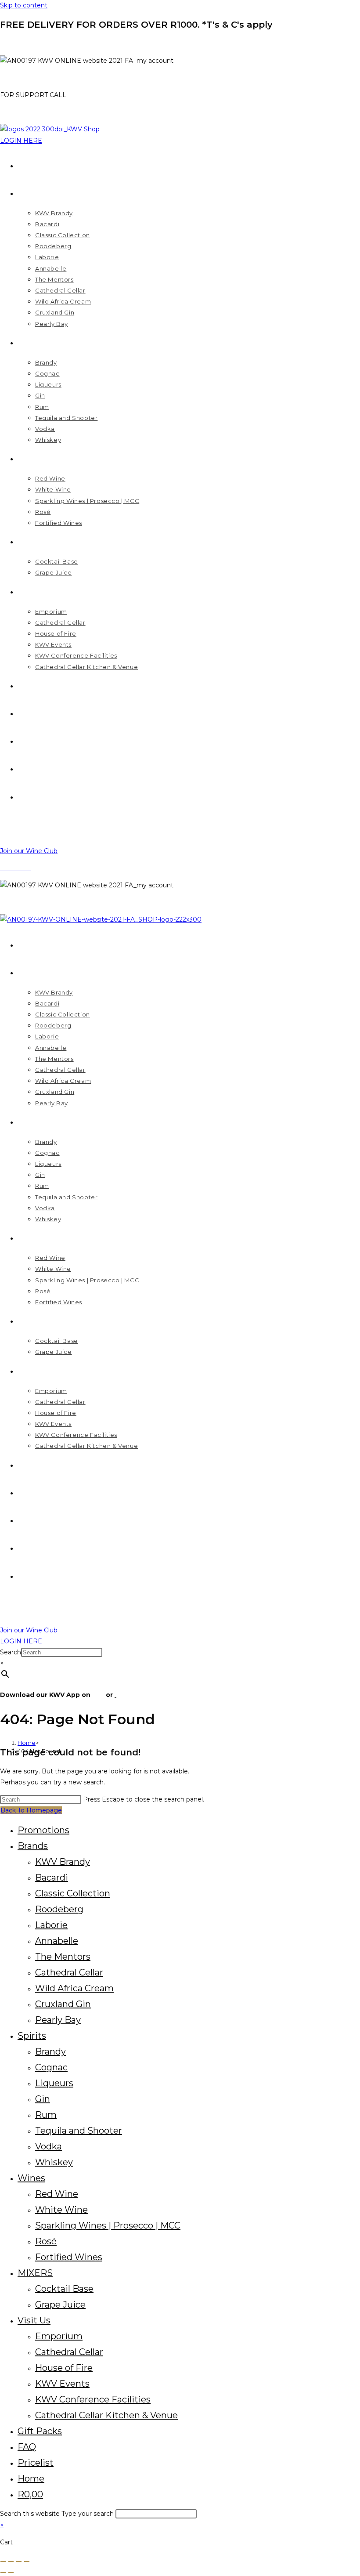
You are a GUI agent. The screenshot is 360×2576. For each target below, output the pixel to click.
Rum (46, 2115)
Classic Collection (73, 1893)
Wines (31, 2178)
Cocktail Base (64, 2289)
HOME (11, 43)
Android (130, 1695)
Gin (43, 2099)
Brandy (50, 2051)
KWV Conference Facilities (93, 2399)
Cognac (51, 2067)
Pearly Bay (58, 2020)
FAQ (27, 2447)
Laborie (51, 1925)
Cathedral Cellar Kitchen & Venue (106, 2415)
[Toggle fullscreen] (11, 2562)
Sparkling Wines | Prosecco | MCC (108, 2225)
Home (31, 2478)
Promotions (43, 1830)
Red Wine (57, 2194)
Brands (33, 1846)
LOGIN (11, 902)
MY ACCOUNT (22, 78)
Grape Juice (60, 2305)
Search (11, 1652)
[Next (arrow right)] (11, 2572)
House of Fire (64, 2368)
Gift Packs (40, 2431)
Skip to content (24, 5)
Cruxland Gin (63, 2004)
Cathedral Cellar (69, 1972)
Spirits (32, 2036)
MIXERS (35, 2273)
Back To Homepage (31, 1810)
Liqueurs (54, 2083)
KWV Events (62, 2384)
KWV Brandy (63, 1862)
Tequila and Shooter (79, 2131)
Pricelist (36, 2463)
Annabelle (57, 1941)
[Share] (19, 2562)
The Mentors (63, 1957)
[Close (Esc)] (27, 2562)
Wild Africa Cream (74, 1988)
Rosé (46, 2241)
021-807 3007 (90, 95)
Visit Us (34, 2320)
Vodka (49, 2146)
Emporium (59, 2336)
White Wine (61, 2210)
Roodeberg (59, 1909)
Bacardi (52, 1878)
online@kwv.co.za (27, 112)
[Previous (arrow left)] (3, 2572)
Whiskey (54, 2162)
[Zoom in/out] (3, 2562)
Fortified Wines (69, 2257)
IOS (98, 1695)
